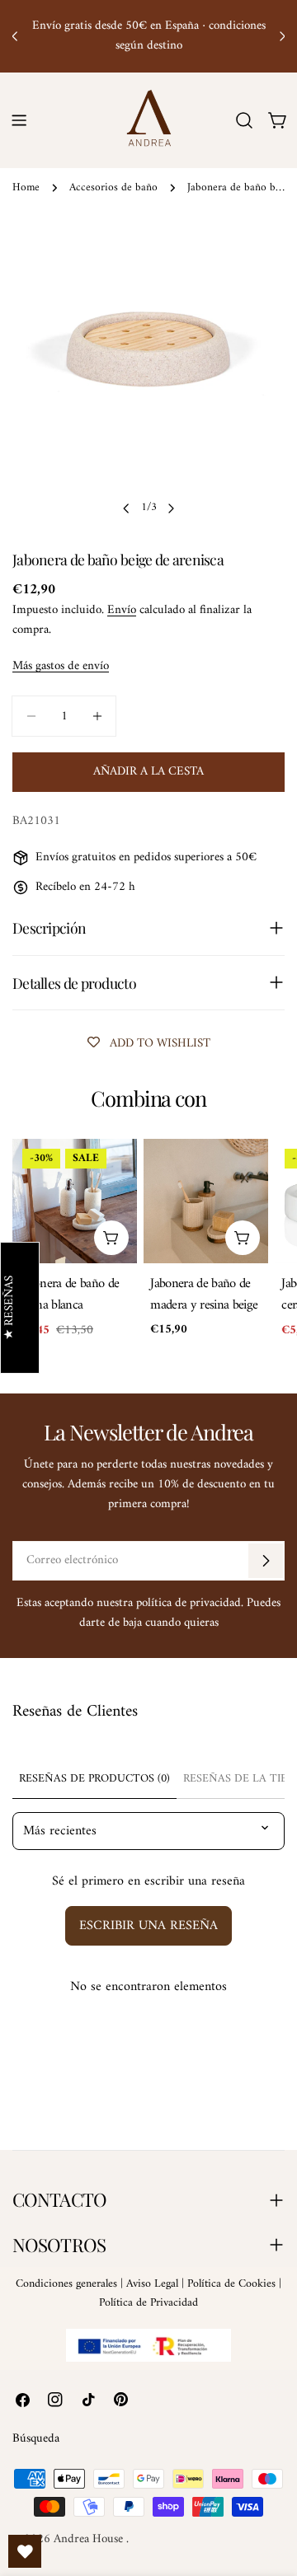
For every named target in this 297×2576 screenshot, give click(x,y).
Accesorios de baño (113, 188)
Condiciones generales (66, 2284)
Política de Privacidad (148, 2303)
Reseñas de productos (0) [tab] (94, 1779)
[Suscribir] (266, 1561)
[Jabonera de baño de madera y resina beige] (206, 1201)
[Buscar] (244, 120)
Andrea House (90, 2539)
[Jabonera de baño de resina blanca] (75, 1201)
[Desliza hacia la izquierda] (126, 508)
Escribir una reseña (148, 1926)
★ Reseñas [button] (10, 1308)
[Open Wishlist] (25, 2551)
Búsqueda (36, 2439)
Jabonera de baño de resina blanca (69, 1294)
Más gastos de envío (61, 666)
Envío (122, 610)
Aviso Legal (152, 2284)
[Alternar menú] (19, 120)
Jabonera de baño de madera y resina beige (204, 1294)
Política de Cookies (231, 2284)
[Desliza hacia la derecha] (171, 508)
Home (26, 188)
